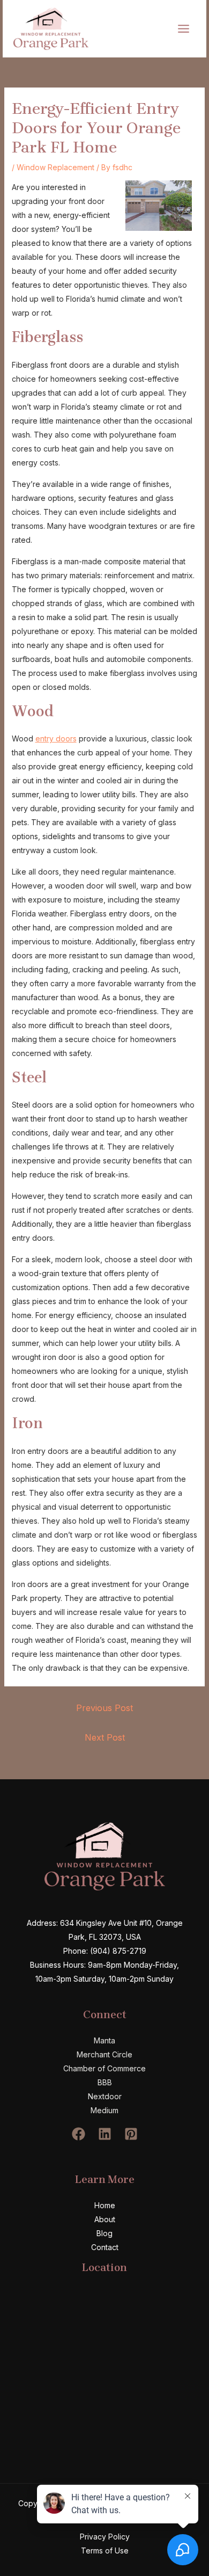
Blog (104, 2233)
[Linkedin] (105, 2134)
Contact (105, 2247)
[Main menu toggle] (183, 28)
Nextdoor (105, 2096)
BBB (105, 2082)
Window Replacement (55, 167)
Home (105, 2205)
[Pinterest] (131, 2134)
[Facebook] (79, 2134)
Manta (104, 2040)
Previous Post (104, 1708)
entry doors (56, 738)
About (105, 2219)
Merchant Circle (104, 2054)
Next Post (105, 1737)
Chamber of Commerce (104, 2068)
